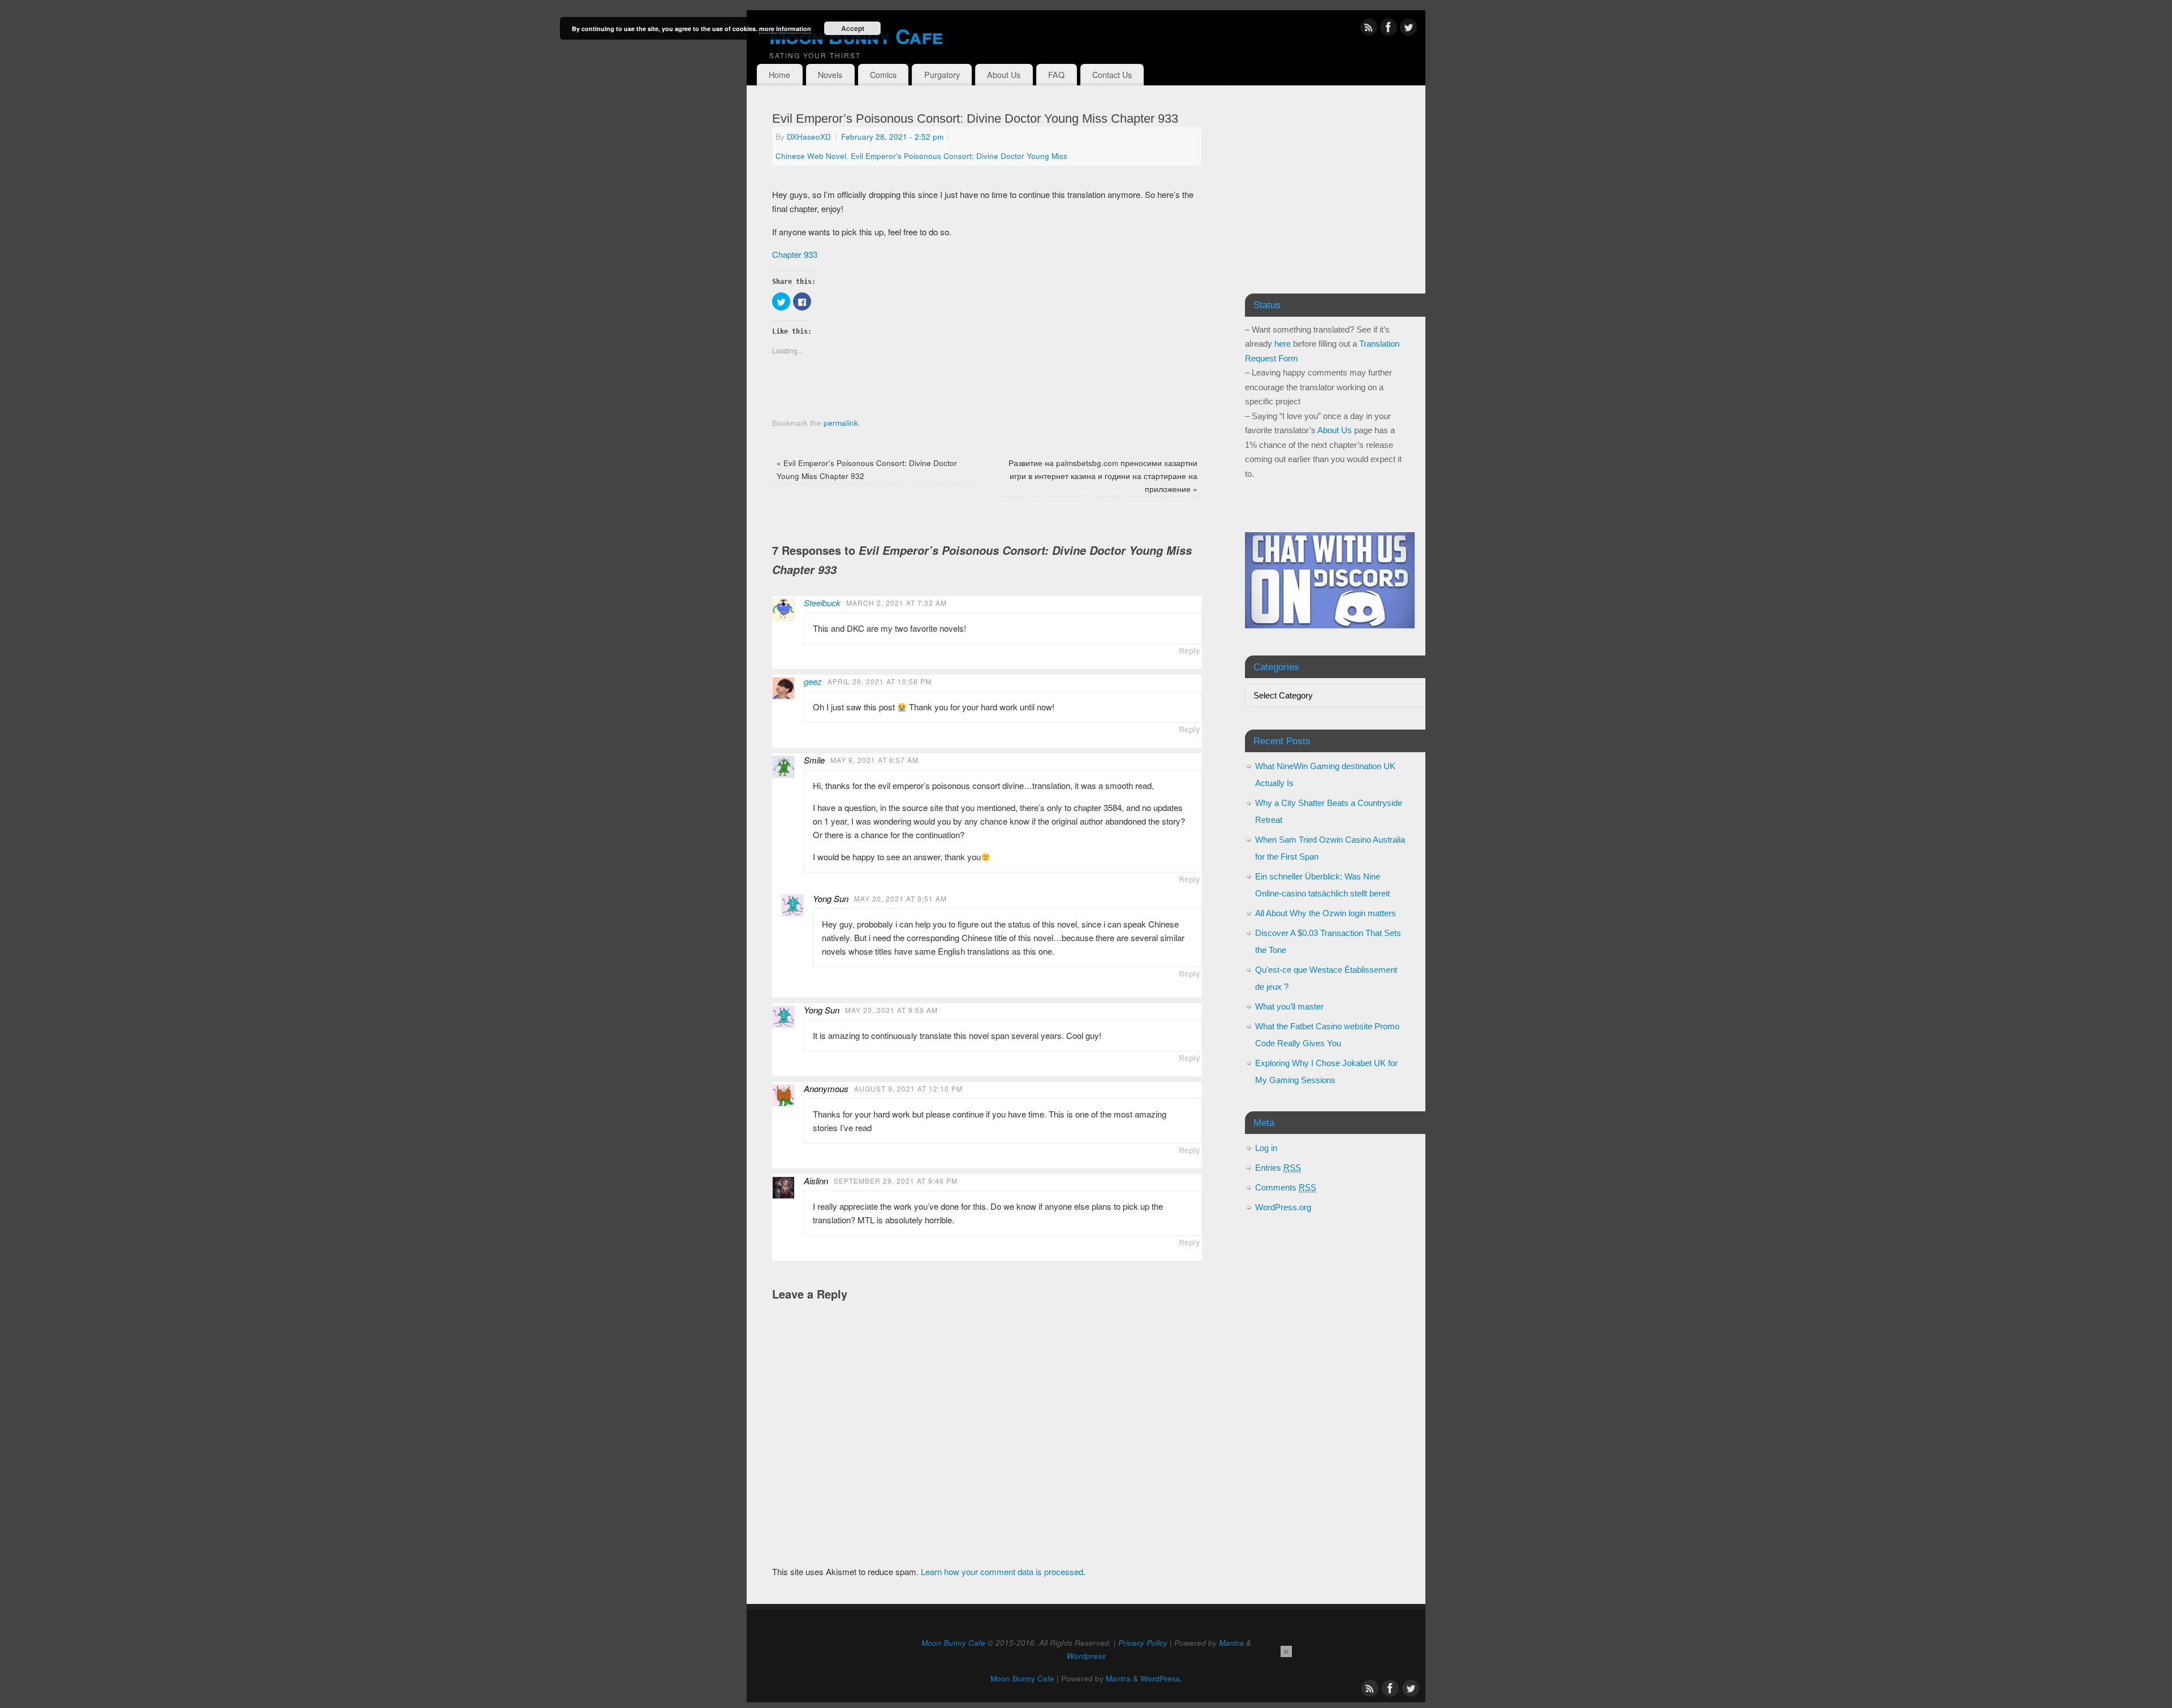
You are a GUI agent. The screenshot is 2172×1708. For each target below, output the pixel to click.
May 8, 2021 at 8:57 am (874, 760)
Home (779, 75)
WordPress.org (1283, 1207)
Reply (1190, 651)
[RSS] (1369, 29)
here (1283, 344)
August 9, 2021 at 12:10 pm (908, 1088)
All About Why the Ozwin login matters (1326, 913)
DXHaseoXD (809, 137)
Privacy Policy (1143, 1643)
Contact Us (1112, 75)
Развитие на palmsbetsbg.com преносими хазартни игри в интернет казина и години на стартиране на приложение (1103, 476)
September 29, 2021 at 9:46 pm (896, 1181)
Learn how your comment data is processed (1002, 1571)
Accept (853, 28)
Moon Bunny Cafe (856, 36)
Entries (1278, 1168)
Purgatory (942, 75)
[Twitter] (1408, 29)
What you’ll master (1289, 1006)
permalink (841, 423)
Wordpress (1086, 1656)
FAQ (1056, 75)
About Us (1004, 75)
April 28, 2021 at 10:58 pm (880, 681)
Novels (830, 75)
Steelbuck (822, 603)
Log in (1266, 1148)
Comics (883, 75)
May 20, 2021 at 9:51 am (900, 898)
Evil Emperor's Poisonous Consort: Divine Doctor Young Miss (959, 156)
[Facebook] (1389, 29)
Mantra (1231, 1643)
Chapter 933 (795, 254)
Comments (1286, 1187)
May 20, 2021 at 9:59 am (891, 1010)
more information (785, 29)
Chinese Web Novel (811, 156)
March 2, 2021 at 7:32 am (897, 603)
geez (813, 681)
